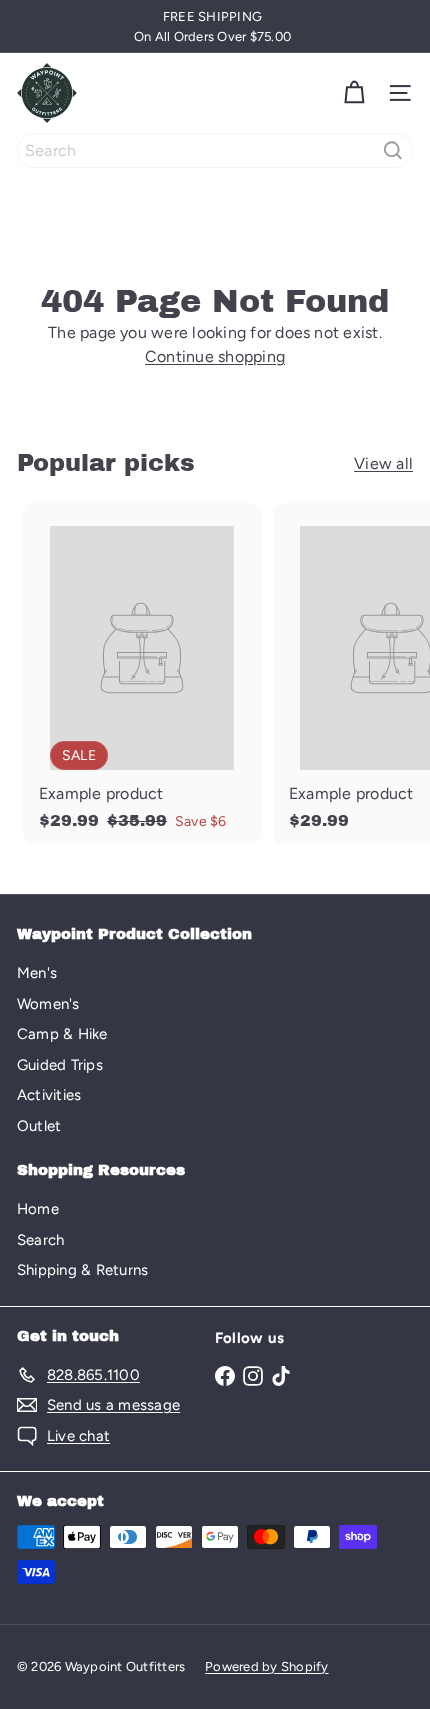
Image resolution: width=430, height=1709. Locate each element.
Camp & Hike (62, 1034)
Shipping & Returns (82, 1270)
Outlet (39, 1126)
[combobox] (215, 150)
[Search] (393, 150)
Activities (49, 1095)
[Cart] (354, 93)
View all (383, 463)
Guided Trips (60, 1065)
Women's (48, 1004)
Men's (37, 973)
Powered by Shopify (266, 1666)
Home (38, 1209)
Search (40, 1240)
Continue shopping (215, 356)
